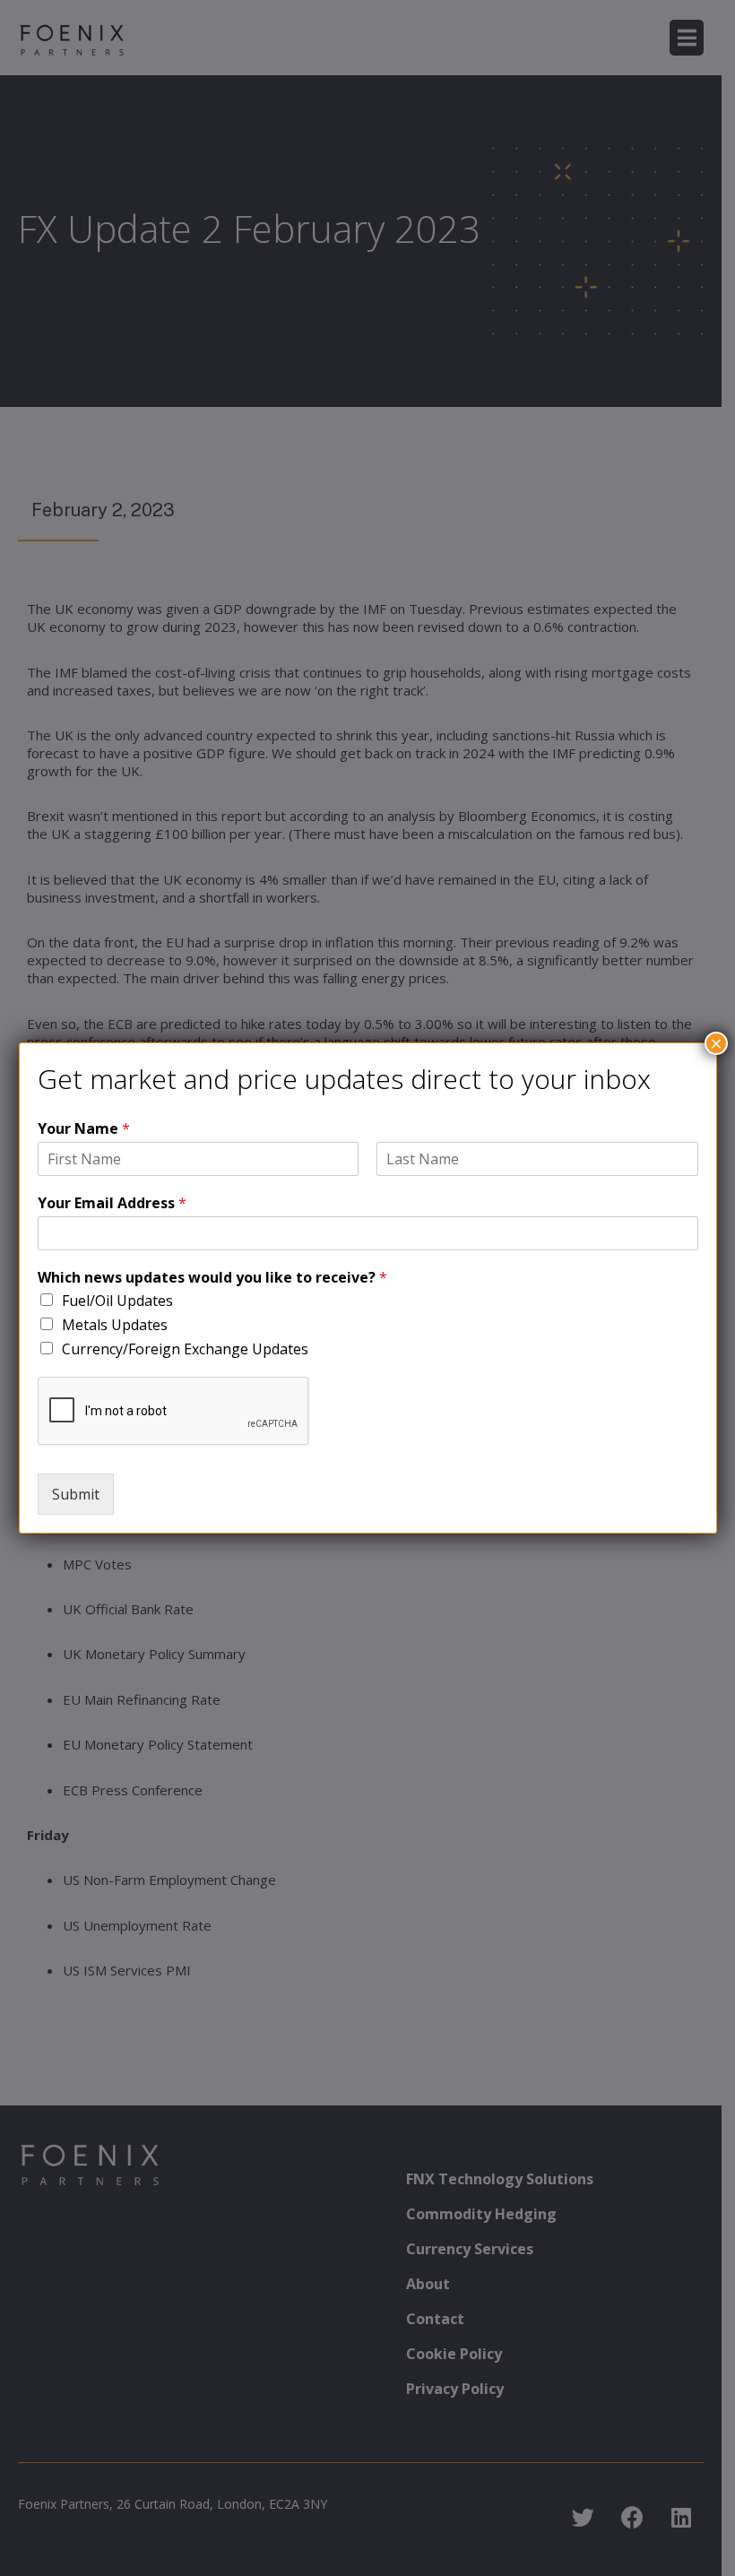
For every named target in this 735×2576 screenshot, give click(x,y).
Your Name (84, 1129)
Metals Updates (115, 1325)
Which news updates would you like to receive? (212, 1278)
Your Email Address (112, 1203)
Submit (76, 1494)
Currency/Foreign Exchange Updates (185, 1349)
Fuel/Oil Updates (117, 1301)
